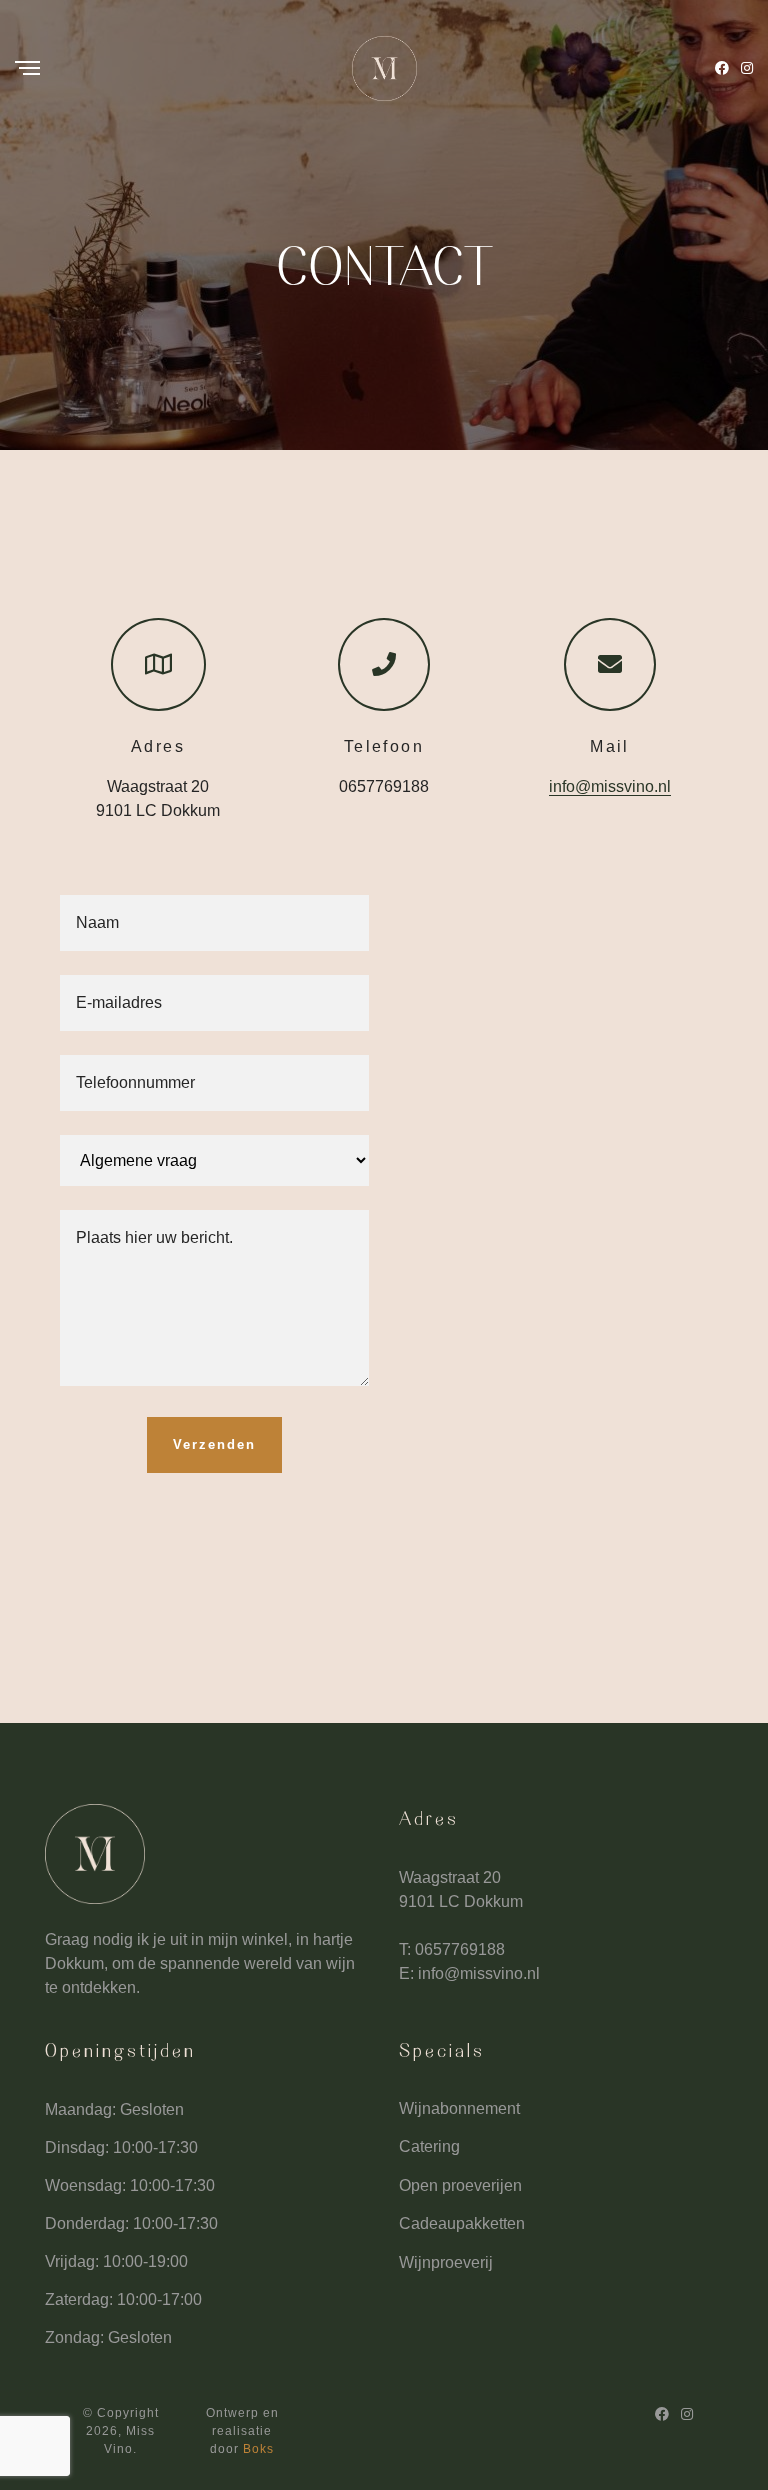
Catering (429, 2146)
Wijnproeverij (446, 2262)
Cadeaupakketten (462, 2223)
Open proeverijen (460, 2185)
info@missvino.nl (610, 786)
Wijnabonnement (459, 2108)
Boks (258, 2449)
